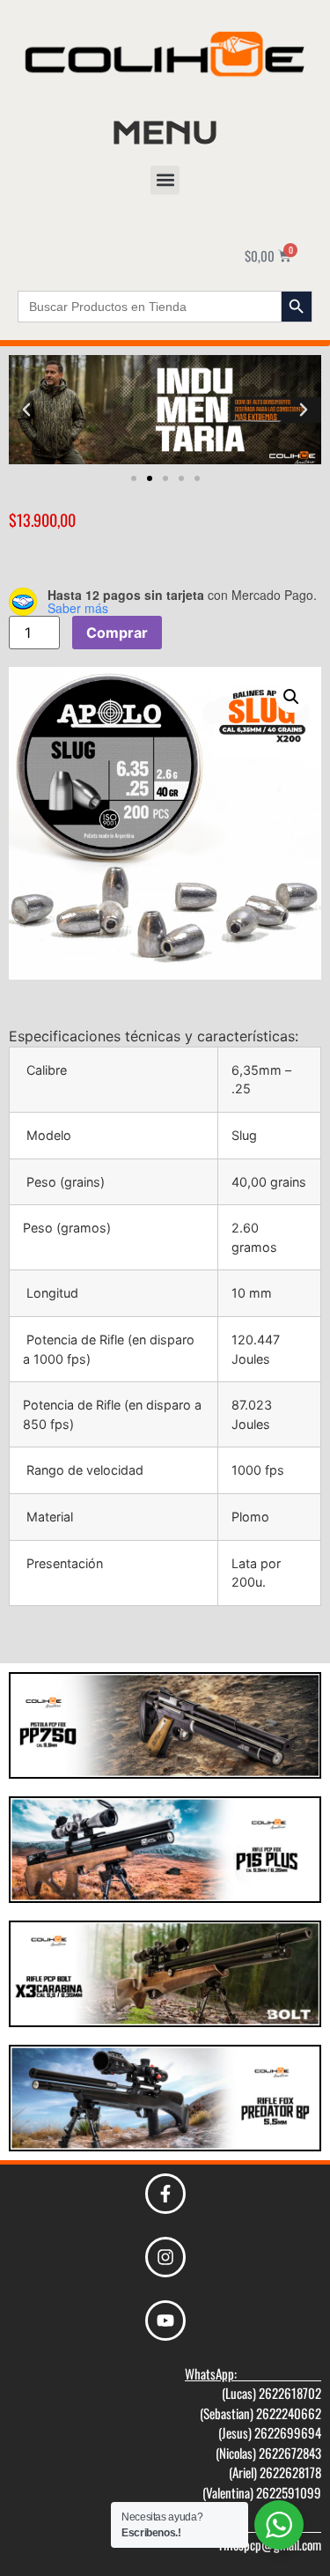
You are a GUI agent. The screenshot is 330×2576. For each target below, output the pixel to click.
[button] (165, 180)
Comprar (117, 633)
